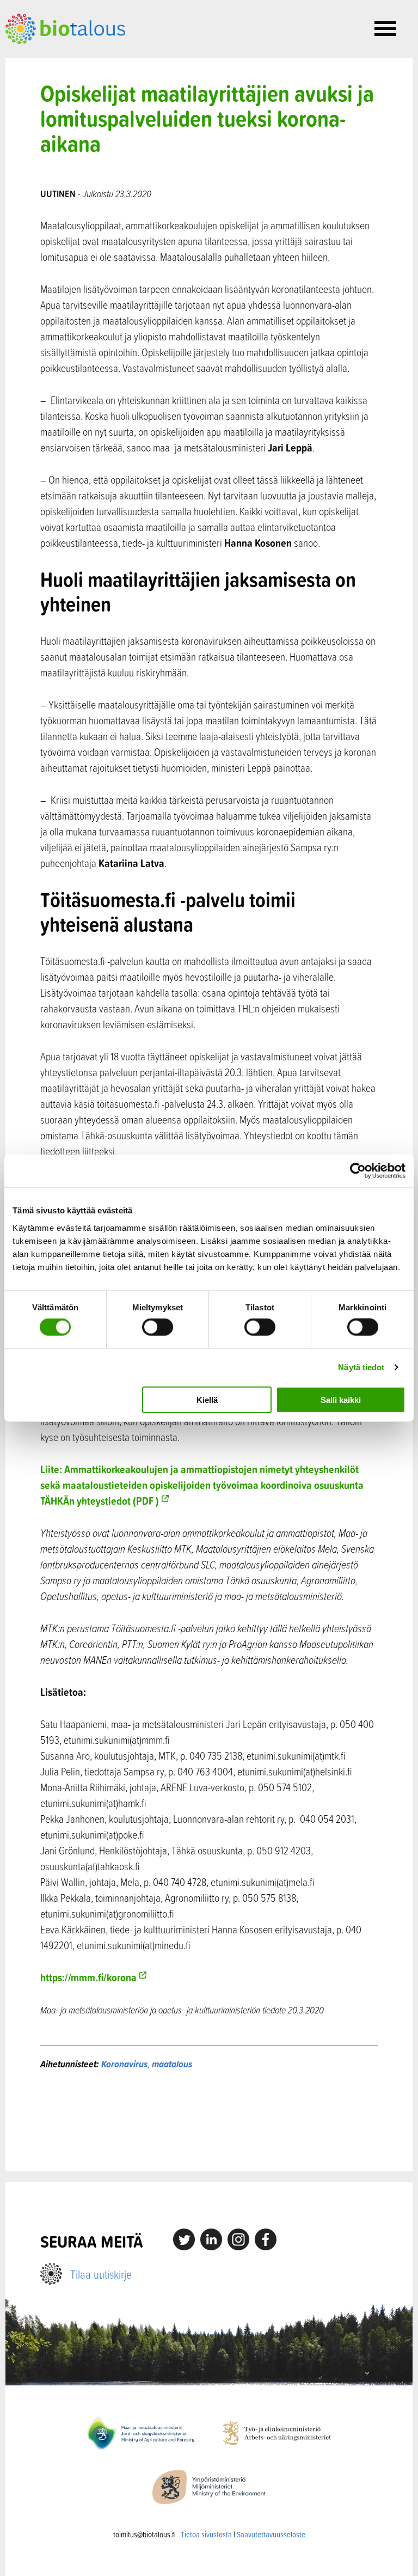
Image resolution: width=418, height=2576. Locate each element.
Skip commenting (209, 2121)
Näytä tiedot (361, 1367)
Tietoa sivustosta (206, 2534)
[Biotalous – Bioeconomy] (65, 28)
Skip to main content (43, 56)
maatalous (172, 2064)
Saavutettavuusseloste (271, 2534)
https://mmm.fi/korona (88, 1977)
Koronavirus (124, 2064)
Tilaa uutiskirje (101, 2274)
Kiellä (207, 1399)
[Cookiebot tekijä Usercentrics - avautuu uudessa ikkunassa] (358, 1171)
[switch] (158, 1327)
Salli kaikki (341, 1399)
